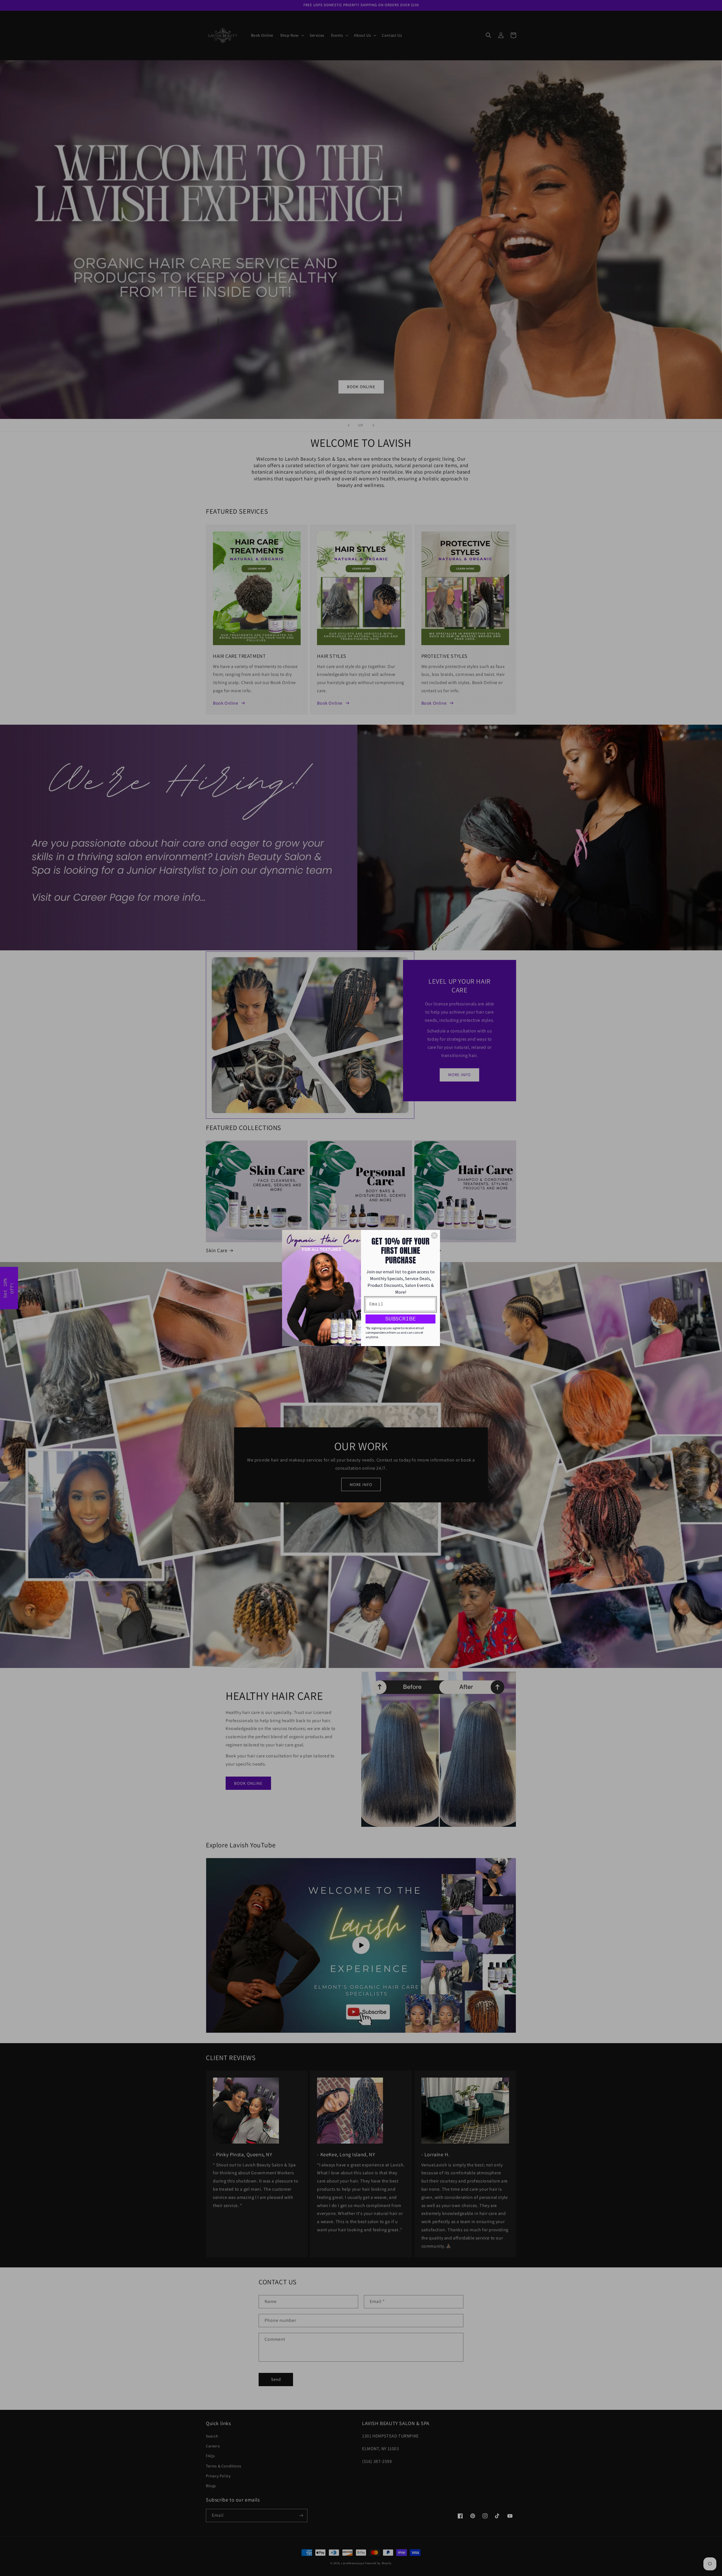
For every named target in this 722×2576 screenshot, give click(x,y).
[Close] (434, 1236)
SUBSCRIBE (400, 1319)
